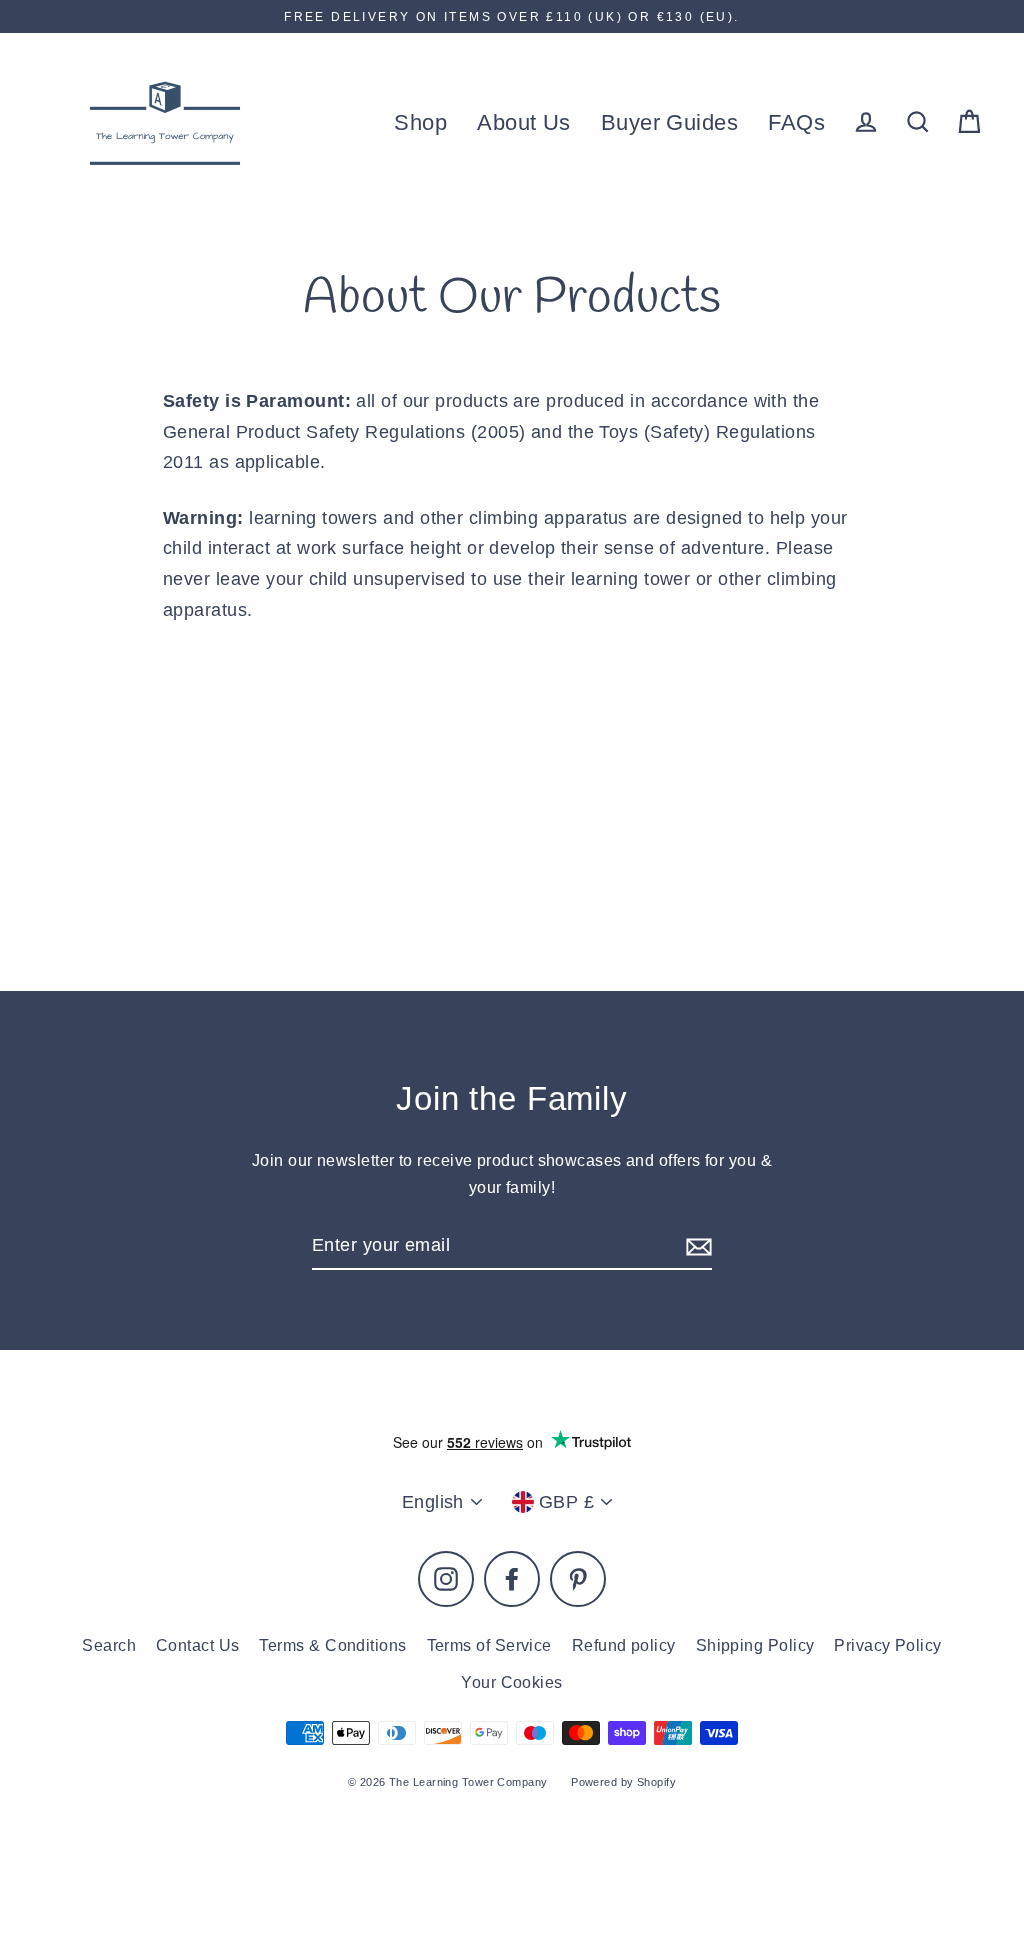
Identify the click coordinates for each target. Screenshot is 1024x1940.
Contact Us (198, 1645)
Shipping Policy (755, 1645)
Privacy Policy (887, 1645)
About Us (524, 122)
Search (109, 1645)
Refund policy (624, 1645)
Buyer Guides (669, 122)
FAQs (796, 122)
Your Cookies (511, 1682)
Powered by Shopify (623, 1782)
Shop (420, 122)
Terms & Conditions (332, 1645)
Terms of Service (489, 1645)
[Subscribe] (696, 1246)
